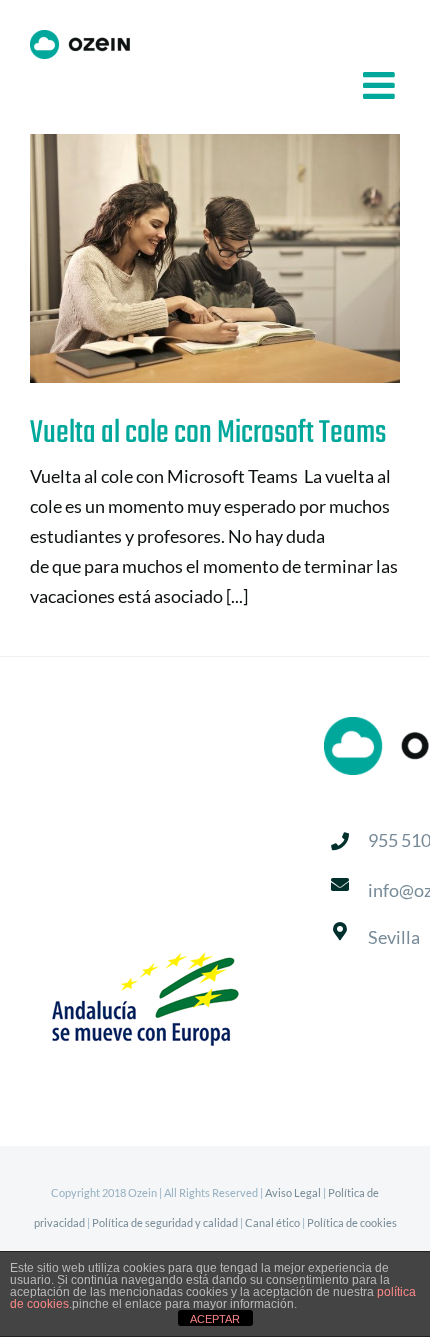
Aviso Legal (293, 1192)
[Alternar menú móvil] (381, 85)
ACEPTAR (215, 1319)
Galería (247, 258)
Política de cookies (352, 1222)
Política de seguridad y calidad (165, 1222)
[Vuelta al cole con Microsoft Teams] (215, 258)
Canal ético (272, 1222)
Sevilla (394, 937)
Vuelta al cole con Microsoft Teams (183, 258)
